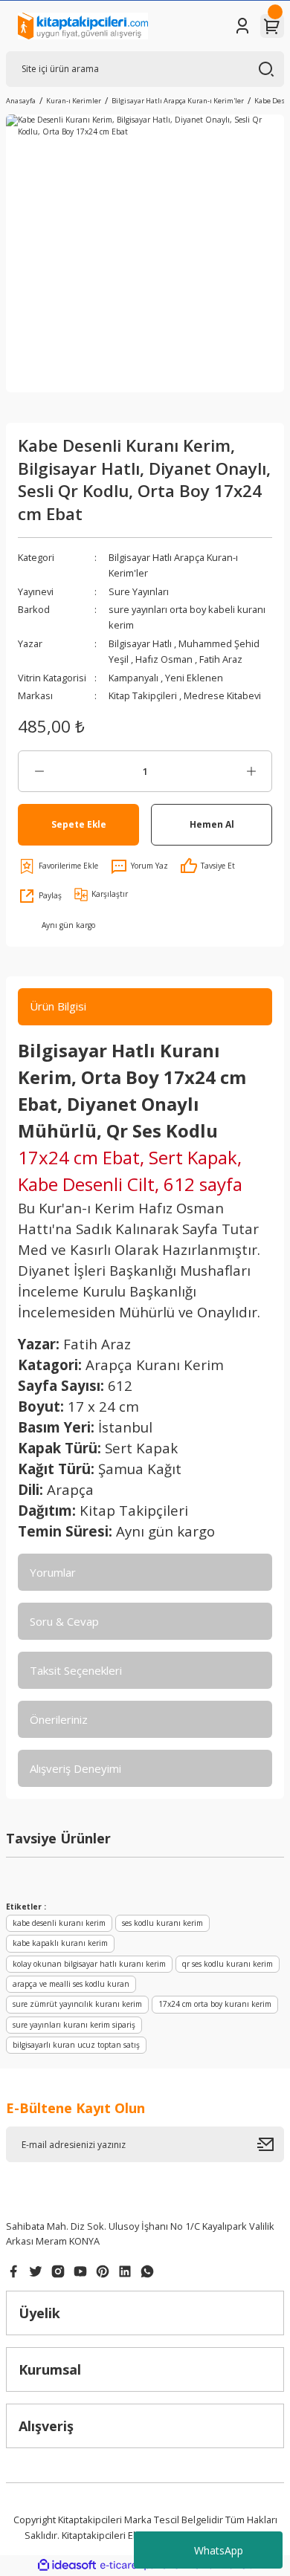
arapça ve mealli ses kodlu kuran (71, 1984)
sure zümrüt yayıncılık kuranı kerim (77, 2004)
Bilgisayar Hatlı (141, 643)
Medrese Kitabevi (222, 695)
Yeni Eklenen (194, 678)
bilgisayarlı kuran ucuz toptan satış (76, 2045)
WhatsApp (219, 2550)
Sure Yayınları (139, 591)
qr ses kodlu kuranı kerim (228, 1964)
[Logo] (83, 26)
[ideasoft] (67, 2566)
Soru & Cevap (64, 1621)
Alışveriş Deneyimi (75, 1768)
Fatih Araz (221, 659)
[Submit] (271, 2144)
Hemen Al (212, 824)
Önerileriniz (59, 1719)
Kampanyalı (135, 678)
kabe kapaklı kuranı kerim (60, 1943)
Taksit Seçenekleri (76, 1670)
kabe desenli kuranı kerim (59, 1923)
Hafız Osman (165, 659)
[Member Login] (242, 26)
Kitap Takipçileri (144, 695)
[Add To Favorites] (58, 866)
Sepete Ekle (79, 824)
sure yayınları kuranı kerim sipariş (74, 2025)
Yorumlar (53, 1572)
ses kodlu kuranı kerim (162, 1923)
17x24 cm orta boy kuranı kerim (215, 2004)
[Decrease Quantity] (39, 771)
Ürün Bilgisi (58, 1006)
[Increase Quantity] (251, 771)
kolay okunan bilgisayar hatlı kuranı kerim (89, 1964)
